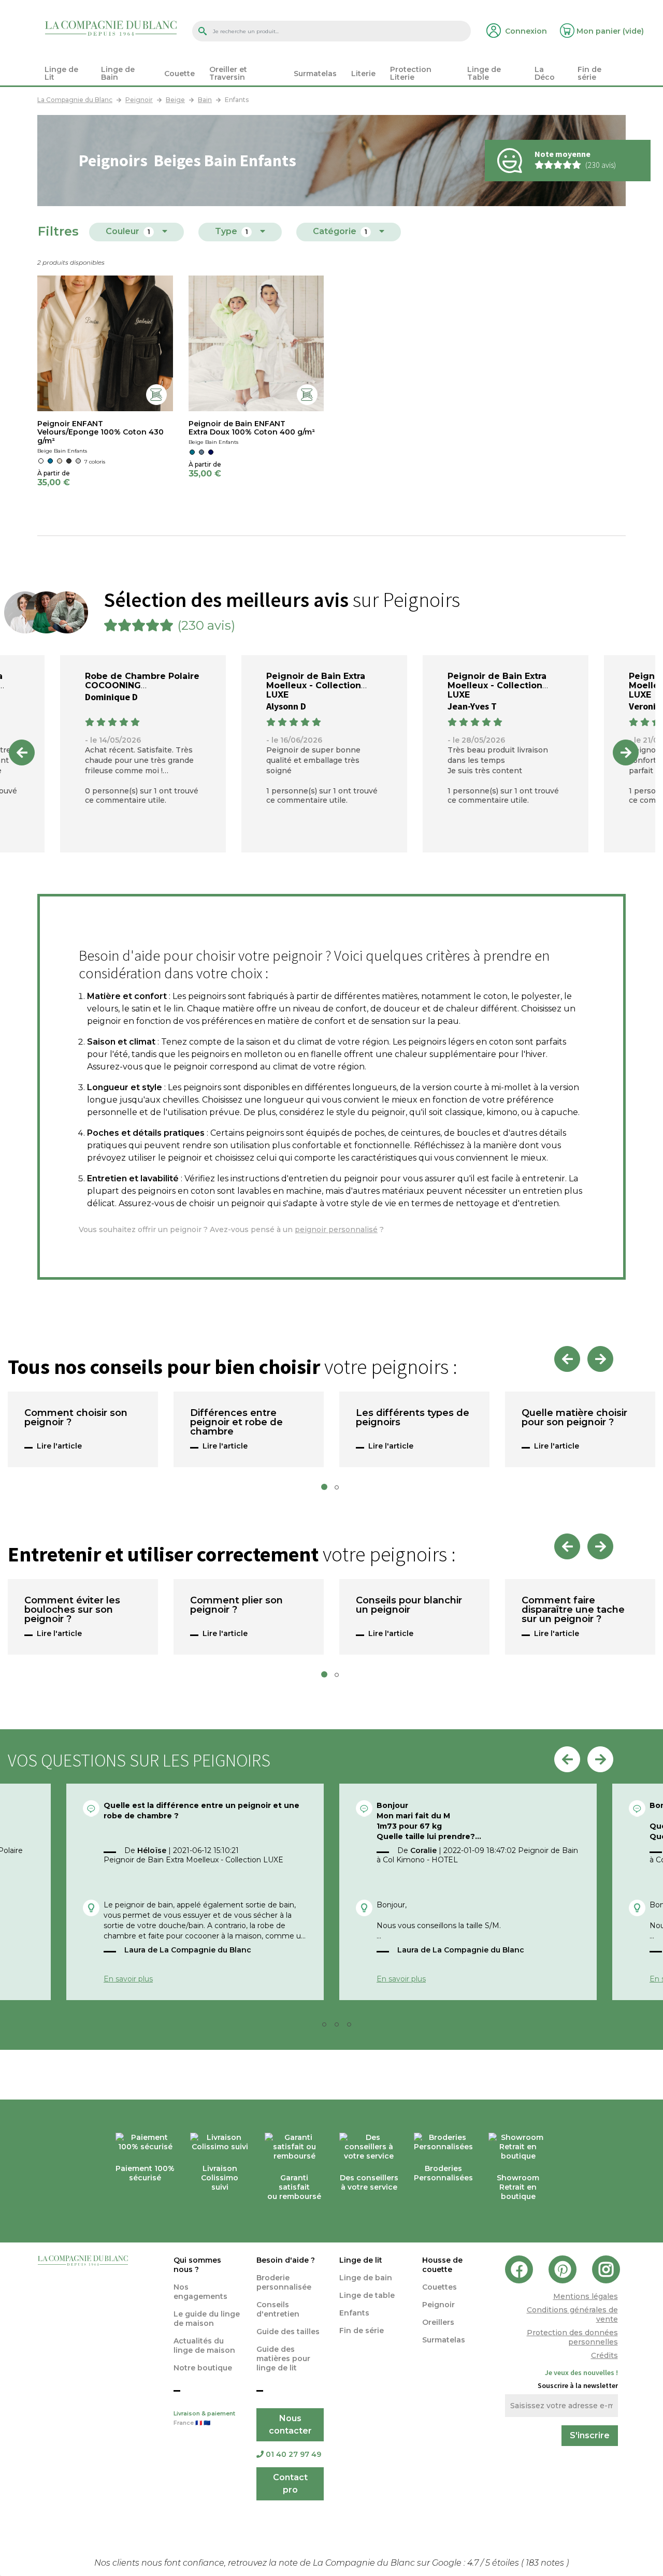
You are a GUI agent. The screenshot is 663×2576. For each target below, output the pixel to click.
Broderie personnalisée (284, 2282)
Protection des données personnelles (572, 2337)
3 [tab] (340, 2027)
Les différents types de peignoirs (413, 1418)
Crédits (604, 2355)
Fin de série (362, 2331)
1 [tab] (327, 1490)
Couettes (439, 2287)
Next (626, 752)
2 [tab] (340, 1490)
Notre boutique (203, 2368)
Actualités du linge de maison (204, 2346)
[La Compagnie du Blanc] (111, 28)
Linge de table (367, 2295)
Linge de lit (361, 2260)
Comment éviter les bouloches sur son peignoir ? (72, 1610)
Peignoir (438, 2305)
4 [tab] (352, 2027)
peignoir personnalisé (336, 1229)
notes (546, 2563)
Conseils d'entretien (278, 2309)
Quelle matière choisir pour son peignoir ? (574, 1418)
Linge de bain (366, 2278)
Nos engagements (200, 2292)
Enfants (354, 2313)
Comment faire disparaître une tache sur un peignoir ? (573, 1610)
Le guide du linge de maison (207, 2319)
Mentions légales (586, 2296)
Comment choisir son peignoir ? (76, 1418)
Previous (22, 752)
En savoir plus (128, 1979)
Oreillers (438, 2322)
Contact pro (290, 2484)
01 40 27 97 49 (293, 2454)
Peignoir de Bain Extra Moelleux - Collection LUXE (316, 685)
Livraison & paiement (204, 2418)
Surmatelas (444, 2340)
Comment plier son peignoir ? (236, 1605)
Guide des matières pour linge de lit (283, 2358)
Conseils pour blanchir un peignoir (409, 1605)
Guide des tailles (288, 2332)
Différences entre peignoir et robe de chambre (236, 1423)
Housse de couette (442, 2265)
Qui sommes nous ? (197, 2265)
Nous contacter (290, 2425)
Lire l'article (59, 1446)
